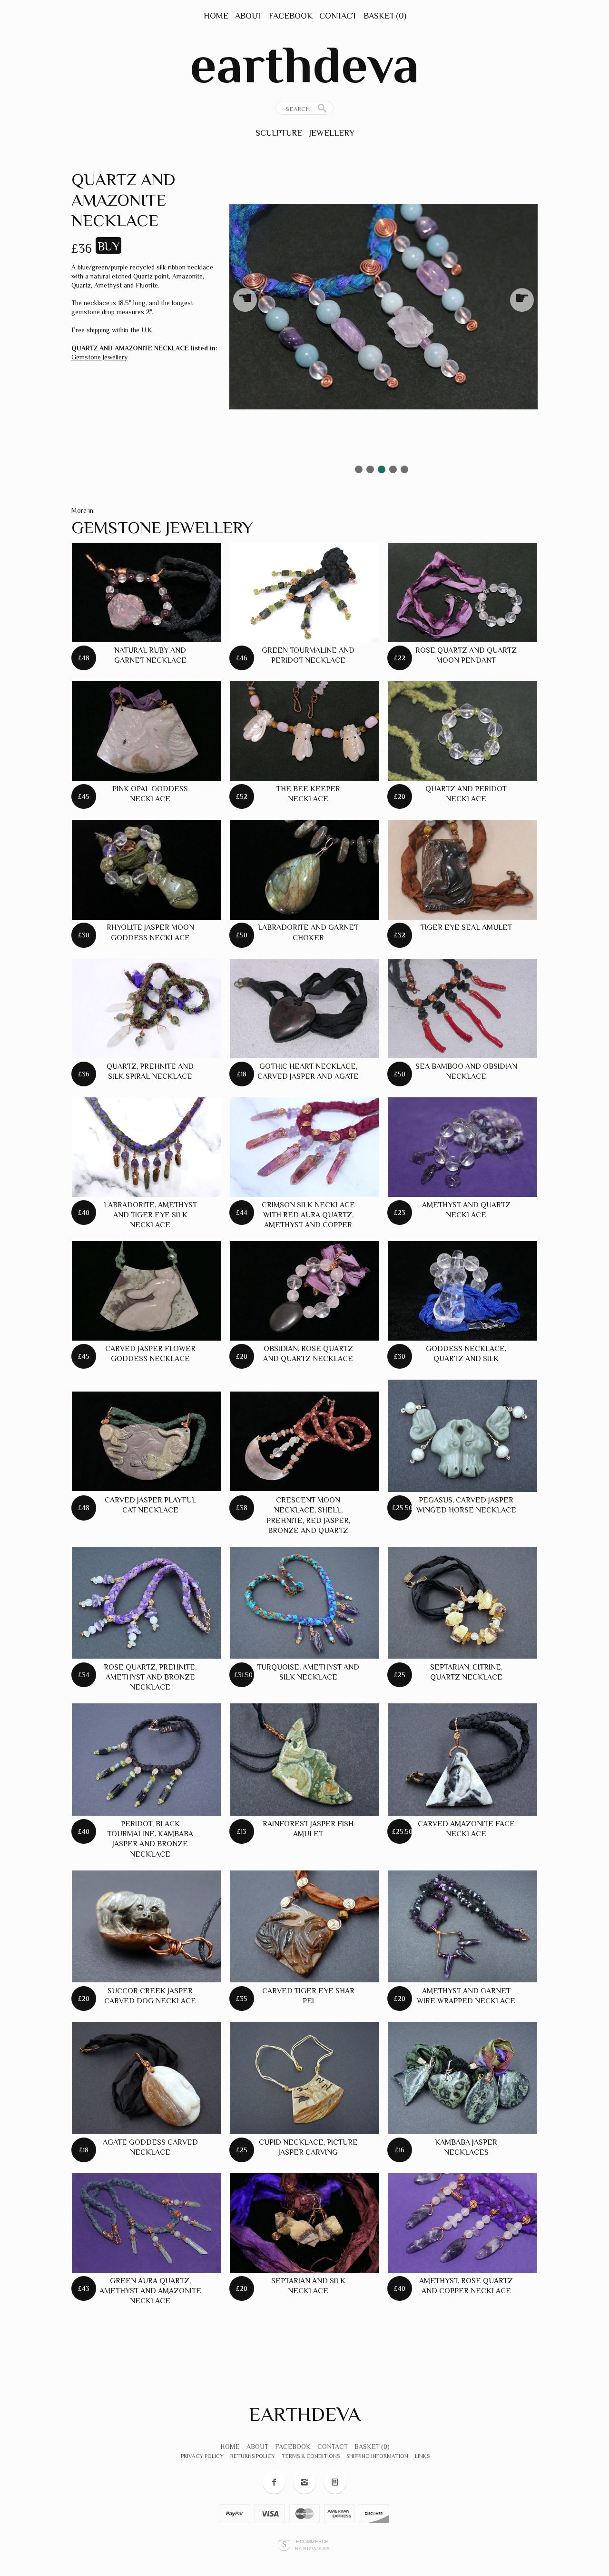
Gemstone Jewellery (99, 357)
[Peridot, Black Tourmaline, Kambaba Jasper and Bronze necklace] (147, 1760)
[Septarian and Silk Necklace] (304, 2223)
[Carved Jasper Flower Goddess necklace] (147, 1291)
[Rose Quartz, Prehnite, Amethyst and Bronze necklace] (147, 1603)
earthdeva (304, 65)
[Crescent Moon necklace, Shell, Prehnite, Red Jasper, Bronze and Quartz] (304, 1441)
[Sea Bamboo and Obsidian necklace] (462, 1009)
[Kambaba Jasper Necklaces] (462, 2078)
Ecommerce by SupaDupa (313, 2545)
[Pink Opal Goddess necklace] (147, 731)
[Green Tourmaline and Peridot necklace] (304, 592)
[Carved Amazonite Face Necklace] (462, 1760)
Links (422, 2456)
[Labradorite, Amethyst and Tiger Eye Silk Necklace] (147, 1147)
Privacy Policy (202, 2456)
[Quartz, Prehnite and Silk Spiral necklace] (147, 1009)
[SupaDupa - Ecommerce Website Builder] (284, 2545)
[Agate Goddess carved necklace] (147, 2078)
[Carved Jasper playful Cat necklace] (147, 1441)
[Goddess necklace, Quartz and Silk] (462, 1291)
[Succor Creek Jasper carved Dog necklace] (147, 1927)
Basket (385, 16)
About (249, 16)
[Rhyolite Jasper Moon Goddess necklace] (147, 870)
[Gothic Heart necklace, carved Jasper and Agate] (304, 1009)
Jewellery (332, 133)
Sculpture (279, 133)
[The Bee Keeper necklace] (304, 731)
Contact (338, 16)
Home (216, 16)
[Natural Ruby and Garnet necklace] (147, 592)
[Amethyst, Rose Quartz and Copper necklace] (462, 2223)
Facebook (291, 16)
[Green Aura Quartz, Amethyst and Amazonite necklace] (147, 2223)
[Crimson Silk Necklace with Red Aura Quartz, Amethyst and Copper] (304, 1147)
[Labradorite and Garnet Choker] (304, 870)
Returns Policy (253, 2456)
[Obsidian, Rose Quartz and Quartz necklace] (304, 1291)
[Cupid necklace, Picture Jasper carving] (304, 2078)
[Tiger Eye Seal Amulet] (462, 870)
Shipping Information (377, 2456)
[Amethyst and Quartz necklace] (462, 1147)
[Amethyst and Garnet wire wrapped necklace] (462, 1927)
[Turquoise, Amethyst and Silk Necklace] (304, 1603)
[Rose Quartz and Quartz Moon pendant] (462, 592)
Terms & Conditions (311, 2456)
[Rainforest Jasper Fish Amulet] (304, 1760)
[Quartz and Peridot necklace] (462, 731)
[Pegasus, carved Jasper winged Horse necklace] (462, 1436)
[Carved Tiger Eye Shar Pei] (304, 1927)
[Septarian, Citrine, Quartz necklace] (462, 1603)
